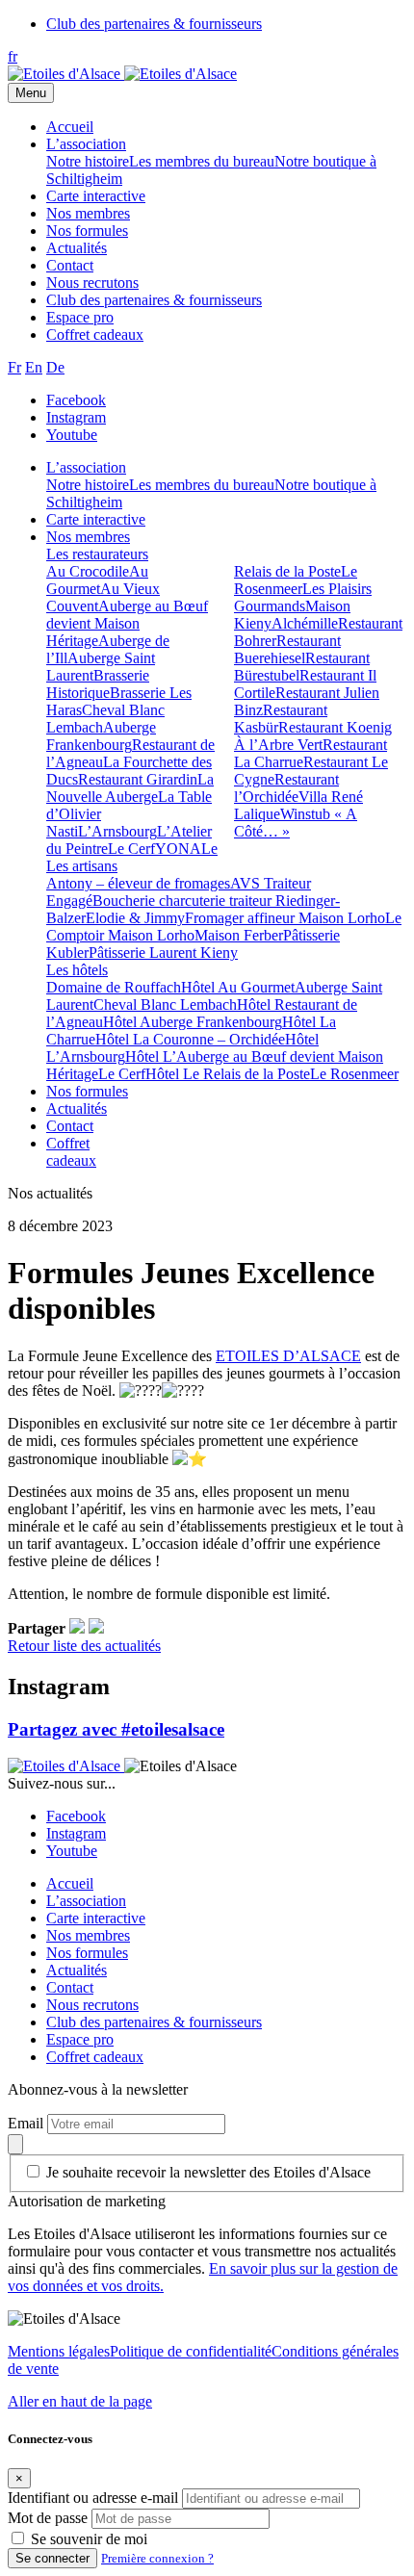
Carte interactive (96, 196)
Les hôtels (77, 970)
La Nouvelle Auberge (130, 788)
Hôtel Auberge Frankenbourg (193, 1022)
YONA (178, 849)
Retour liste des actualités (84, 1646)
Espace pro (80, 317)
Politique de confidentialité (191, 2351)
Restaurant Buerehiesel (287, 649)
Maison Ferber (239, 935)
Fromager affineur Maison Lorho (285, 918)
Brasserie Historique (98, 684)
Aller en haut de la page (80, 2401)
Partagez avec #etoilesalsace (116, 1729)
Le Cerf (131, 849)
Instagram (76, 417)
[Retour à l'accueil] (66, 74)
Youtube (72, 435)
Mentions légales (59, 2351)
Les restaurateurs (97, 554)
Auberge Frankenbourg (101, 736)
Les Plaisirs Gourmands (303, 597)
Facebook (76, 400)
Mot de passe (48, 2518)
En (34, 367)
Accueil (70, 127)
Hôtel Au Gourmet (238, 987)
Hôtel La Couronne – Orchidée (190, 1039)
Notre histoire (88, 161)
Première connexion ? (157, 2558)
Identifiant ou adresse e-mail (93, 2498)
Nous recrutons (92, 283)
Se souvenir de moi (89, 2539)
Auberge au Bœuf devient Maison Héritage (127, 623)
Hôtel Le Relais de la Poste (228, 1074)
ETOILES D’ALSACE (288, 1356)
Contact (70, 265)
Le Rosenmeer (296, 580)
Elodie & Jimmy (135, 918)
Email (27, 2123)
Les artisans (82, 866)
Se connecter (52, 2558)
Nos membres (88, 213)
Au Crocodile (88, 571)
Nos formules (87, 231)
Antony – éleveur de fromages (138, 883)
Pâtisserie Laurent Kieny (163, 953)
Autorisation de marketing (87, 2201)
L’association (86, 144)
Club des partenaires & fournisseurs (154, 24)
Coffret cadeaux (95, 335)
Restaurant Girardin (138, 779)
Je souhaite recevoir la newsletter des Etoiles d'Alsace (208, 2172)
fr (13, 56)
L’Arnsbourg (117, 831)
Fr (14, 367)
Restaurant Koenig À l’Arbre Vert (313, 736)
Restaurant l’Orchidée (286, 788)
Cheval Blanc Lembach (165, 1005)
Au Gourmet (97, 580)
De (55, 367)
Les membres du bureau (202, 161)
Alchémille (305, 623)
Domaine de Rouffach (114, 987)
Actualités (77, 248)
